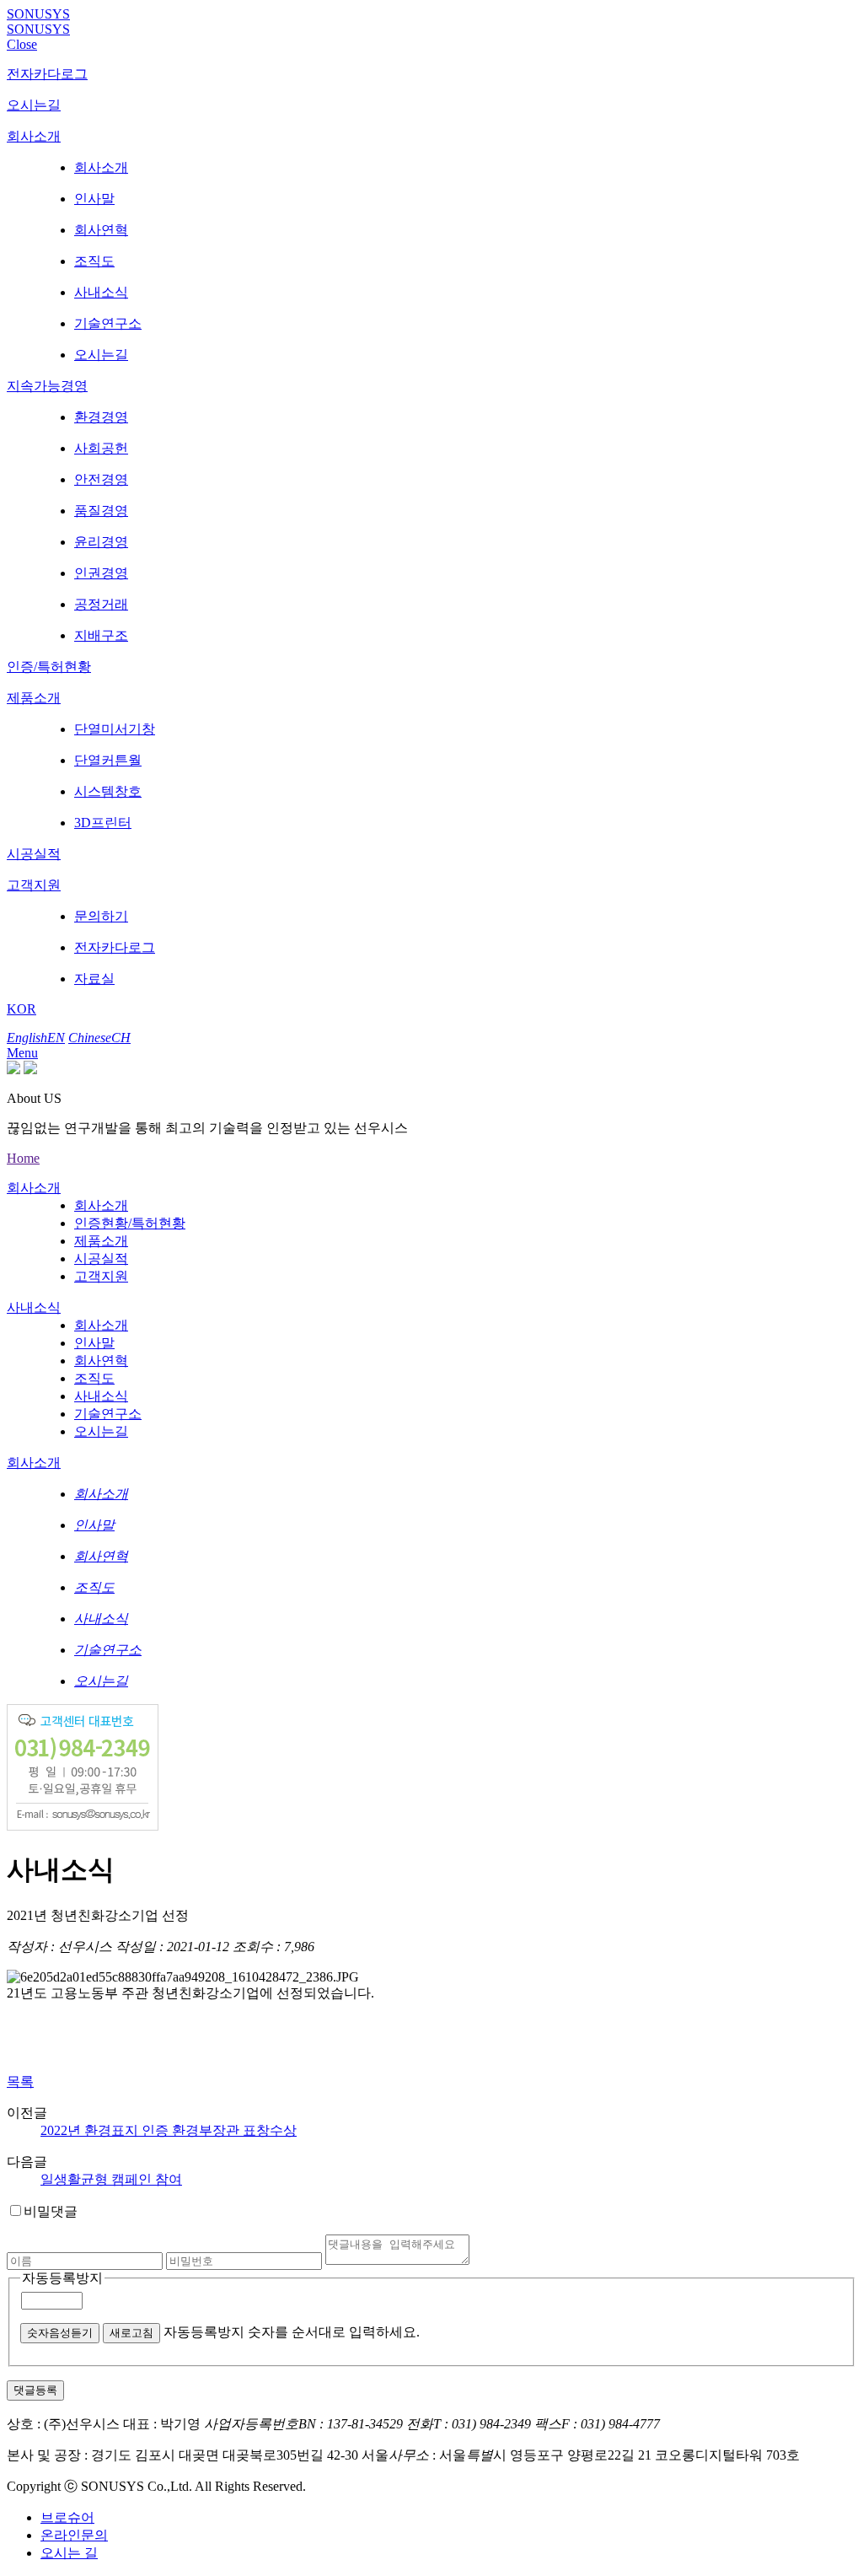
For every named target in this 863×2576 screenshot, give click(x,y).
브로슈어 (67, 2517)
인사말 (94, 199)
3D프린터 (103, 823)
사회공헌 (101, 448)
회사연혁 (101, 230)
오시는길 (34, 105)
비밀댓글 (51, 2211)
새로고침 (131, 2333)
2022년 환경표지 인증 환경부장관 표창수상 (169, 2130)
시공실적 (34, 854)
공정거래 (101, 604)
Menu (22, 1053)
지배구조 (101, 635)
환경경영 (101, 417)
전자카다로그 (47, 74)
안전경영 (101, 479)
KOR (21, 1009)
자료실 (94, 979)
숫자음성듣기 (60, 2333)
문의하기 (101, 916)
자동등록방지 (62, 2278)
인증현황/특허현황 (130, 1223)
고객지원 (34, 885)
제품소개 (34, 698)
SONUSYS (38, 14)
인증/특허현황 (49, 667)
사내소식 (101, 292)
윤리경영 (101, 542)
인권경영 (101, 573)
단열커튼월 (108, 760)
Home (23, 1158)
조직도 (94, 261)
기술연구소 (108, 323)
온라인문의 (74, 2535)
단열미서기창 (115, 729)
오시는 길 (69, 2553)
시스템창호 (108, 791)
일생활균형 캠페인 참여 (111, 2179)
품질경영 (101, 511)
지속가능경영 (47, 386)
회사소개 (34, 136)
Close (22, 44)
